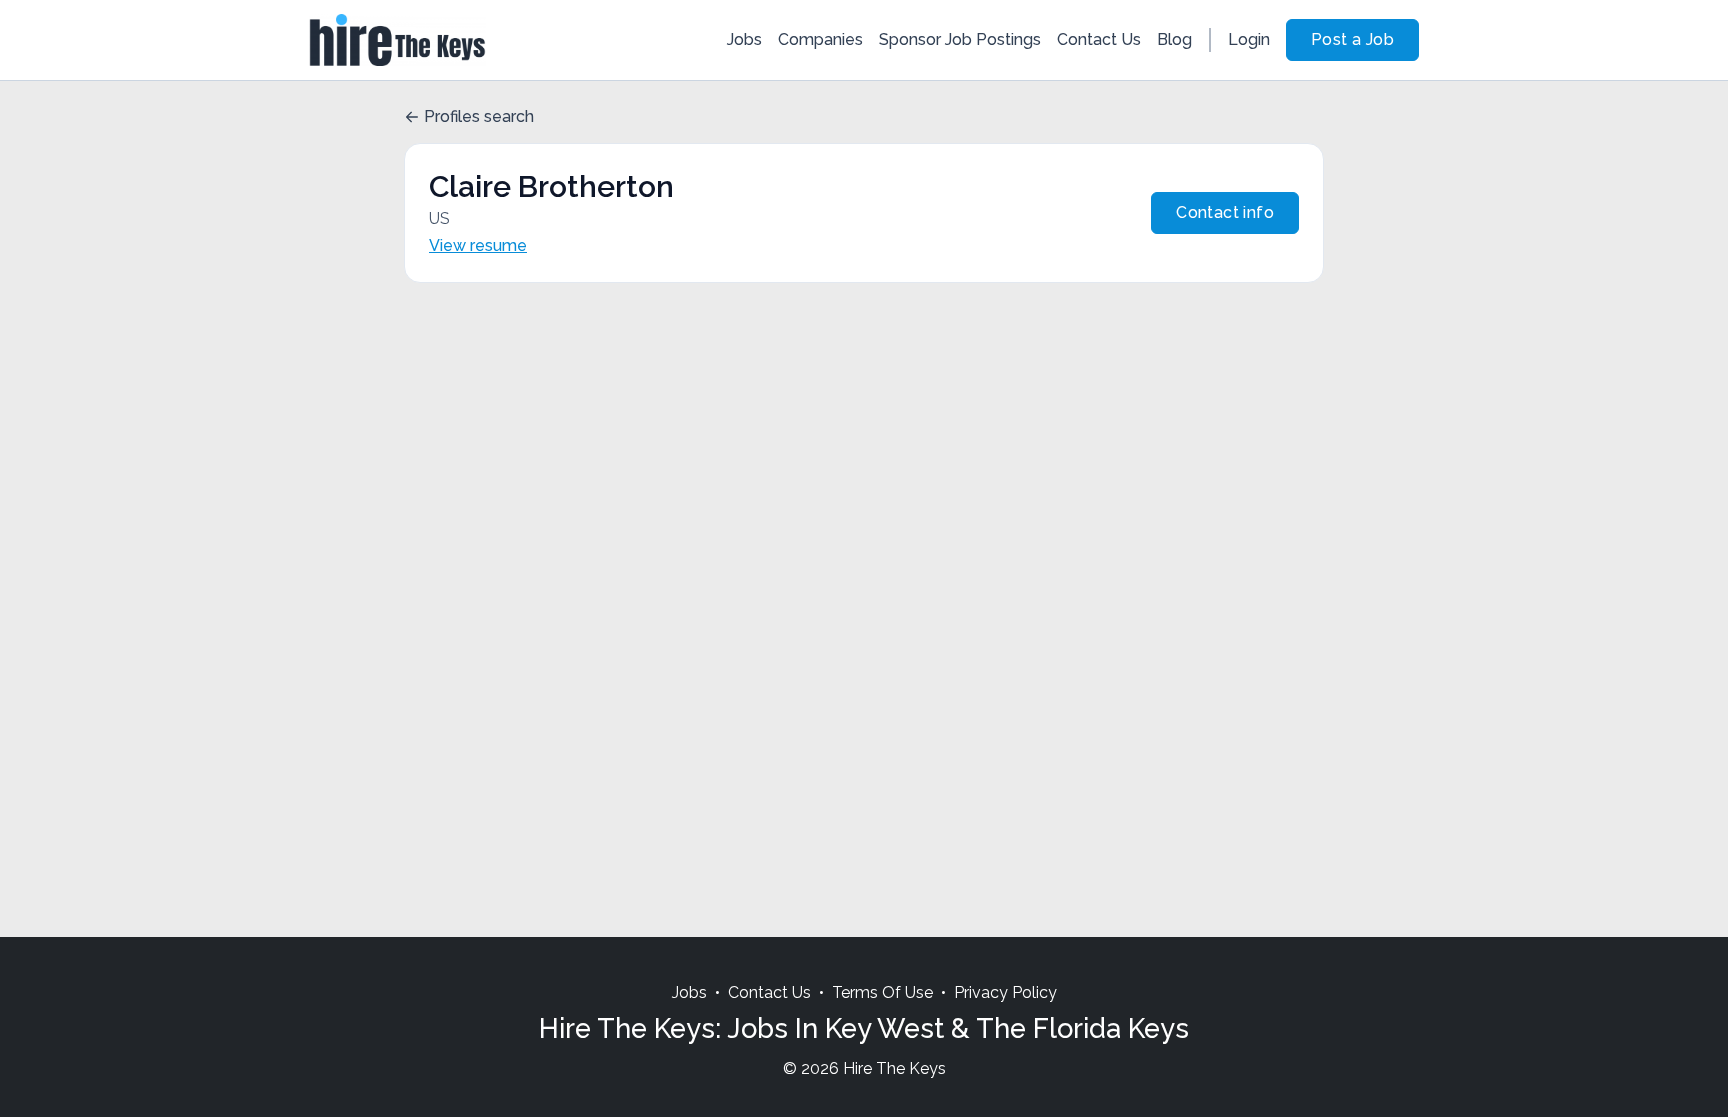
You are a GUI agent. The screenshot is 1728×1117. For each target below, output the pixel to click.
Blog (1174, 39)
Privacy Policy (1005, 992)
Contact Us (1099, 39)
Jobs (744, 39)
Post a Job (1352, 39)
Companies (820, 39)
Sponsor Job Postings (960, 39)
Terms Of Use (882, 992)
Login (1249, 39)
